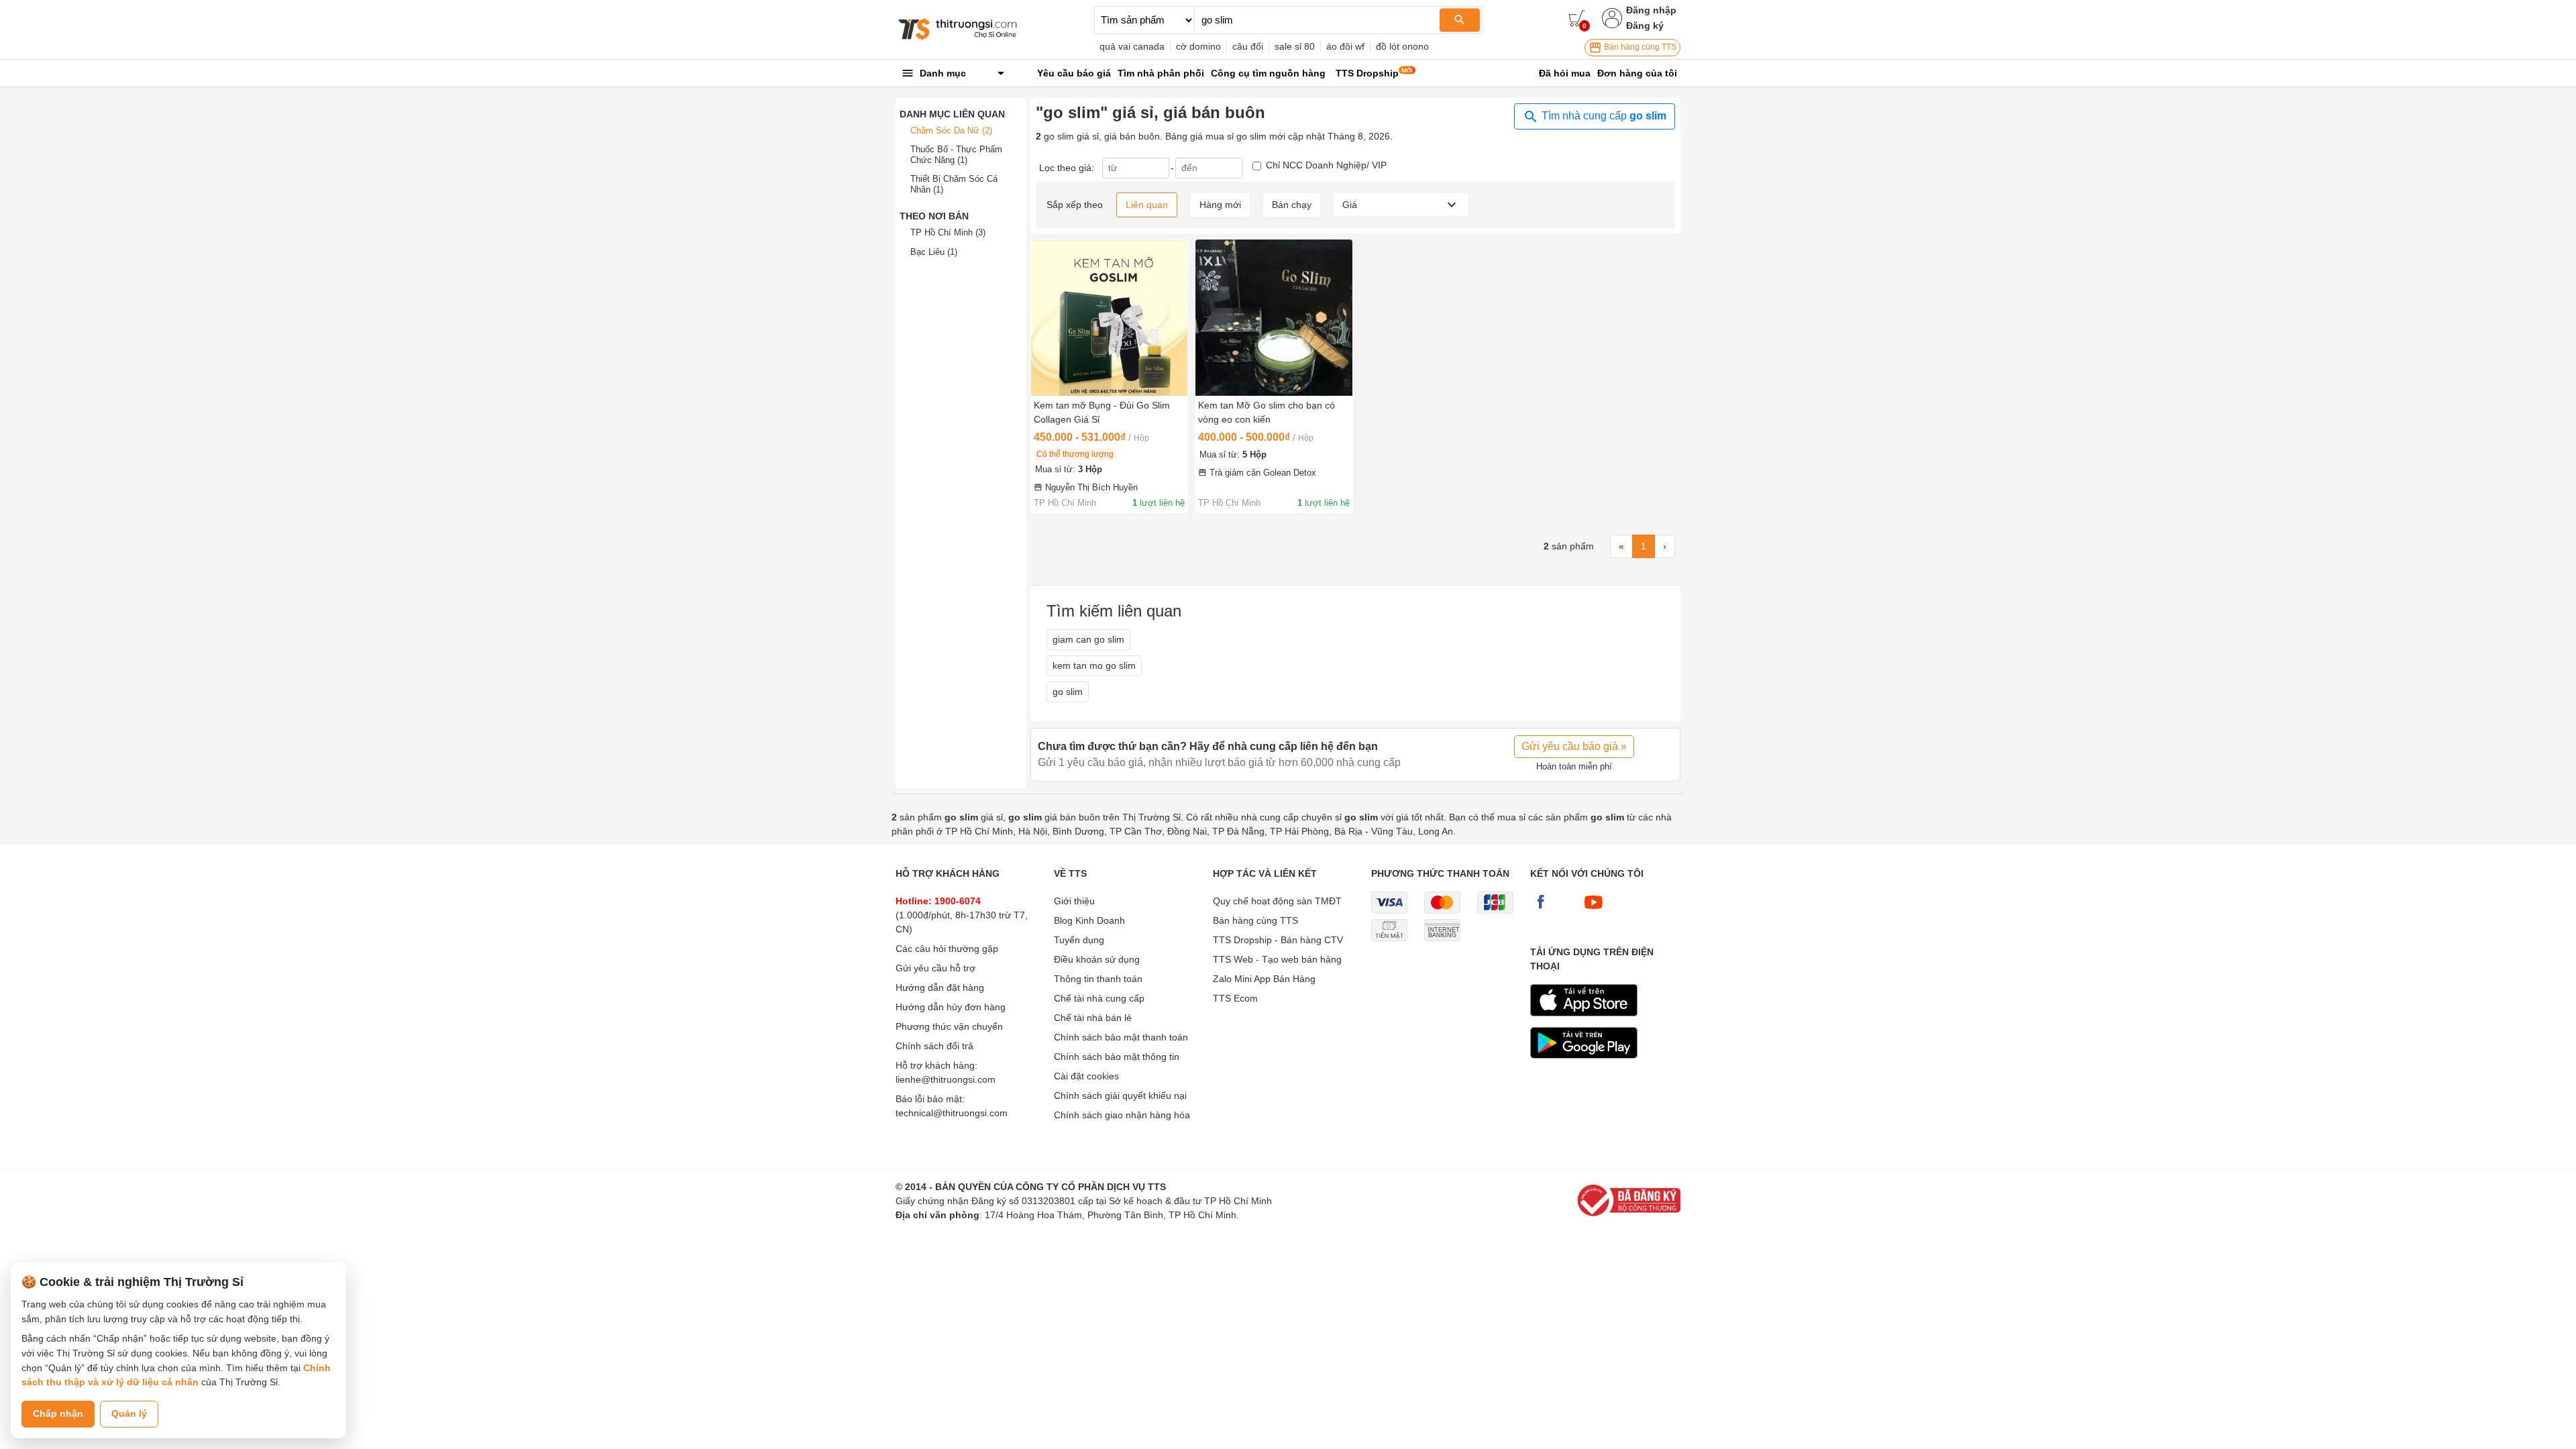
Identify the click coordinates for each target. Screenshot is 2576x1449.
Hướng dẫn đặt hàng (940, 987)
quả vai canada (1132, 46)
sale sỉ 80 (1295, 46)
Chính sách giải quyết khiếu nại (1120, 1095)
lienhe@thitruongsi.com (946, 1079)
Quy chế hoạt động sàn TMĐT (1277, 901)
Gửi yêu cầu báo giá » (1574, 746)
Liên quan (1147, 205)
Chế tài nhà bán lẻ (1093, 1018)
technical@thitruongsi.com (952, 1113)
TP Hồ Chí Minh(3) (948, 232)
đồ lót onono (1402, 46)
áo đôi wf (1345, 46)
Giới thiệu (1074, 901)
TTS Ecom (1235, 998)
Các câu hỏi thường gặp (947, 949)
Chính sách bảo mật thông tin (1117, 1057)
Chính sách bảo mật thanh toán (1121, 1037)
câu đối (1248, 46)
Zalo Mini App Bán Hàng (1264, 979)
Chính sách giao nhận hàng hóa (1122, 1115)
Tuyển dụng (1079, 940)
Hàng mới (1220, 205)
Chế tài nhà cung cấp (1099, 998)
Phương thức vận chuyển (949, 1026)
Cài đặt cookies (1086, 1076)
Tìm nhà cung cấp (1603, 116)
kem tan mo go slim (1094, 665)
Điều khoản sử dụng (1097, 959)
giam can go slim (1088, 639)
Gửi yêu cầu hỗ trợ (935, 968)
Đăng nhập (1651, 10)
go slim (1068, 692)
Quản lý (129, 1413)
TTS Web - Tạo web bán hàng (1277, 959)
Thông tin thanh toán (1098, 979)
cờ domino (1198, 46)
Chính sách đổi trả (934, 1046)
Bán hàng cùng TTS (1639, 47)
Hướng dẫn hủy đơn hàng (951, 1007)
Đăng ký (1645, 25)
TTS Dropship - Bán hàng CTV (1278, 940)
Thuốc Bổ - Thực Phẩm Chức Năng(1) (956, 155)
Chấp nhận (58, 1413)
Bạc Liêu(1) (934, 252)
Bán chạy (1292, 205)
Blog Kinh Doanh (1089, 920)
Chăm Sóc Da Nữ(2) (951, 130)
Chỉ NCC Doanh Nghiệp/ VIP (1326, 165)
